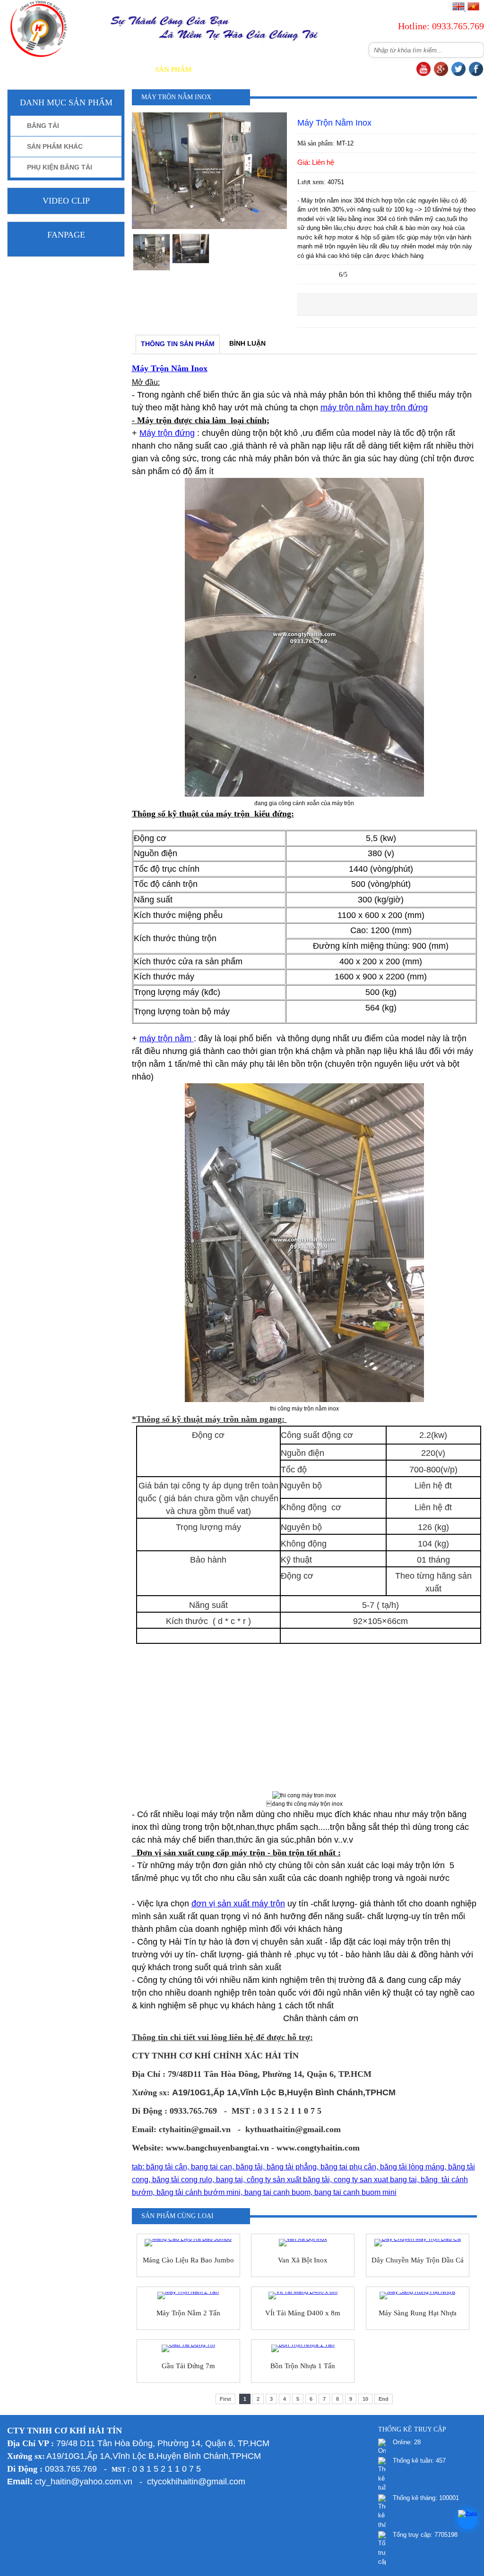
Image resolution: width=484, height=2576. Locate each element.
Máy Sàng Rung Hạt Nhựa (418, 2313)
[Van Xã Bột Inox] (303, 2243)
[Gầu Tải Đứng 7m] (188, 2348)
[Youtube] (423, 74)
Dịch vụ (219, 69)
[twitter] (458, 74)
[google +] (441, 74)
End (384, 2399)
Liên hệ (397, 69)
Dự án (299, 69)
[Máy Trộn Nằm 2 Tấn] (188, 2295)
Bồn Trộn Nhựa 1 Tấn (303, 2366)
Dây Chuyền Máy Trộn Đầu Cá (418, 2260)
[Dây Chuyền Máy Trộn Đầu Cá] (418, 2243)
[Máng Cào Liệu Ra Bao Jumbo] (188, 2243)
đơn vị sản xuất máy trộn (238, 1904)
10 (365, 2399)
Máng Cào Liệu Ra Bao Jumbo (188, 2260)
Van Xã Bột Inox (303, 2260)
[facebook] (476, 74)
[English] (458, 9)
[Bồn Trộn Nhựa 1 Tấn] (303, 2348)
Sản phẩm (173, 69)
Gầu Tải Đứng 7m (188, 2366)
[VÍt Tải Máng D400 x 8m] (303, 2295)
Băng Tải (43, 126)
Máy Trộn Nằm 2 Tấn (188, 2313)
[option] (151, 252)
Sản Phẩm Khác (55, 146)
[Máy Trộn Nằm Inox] (210, 227)
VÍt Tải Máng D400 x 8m (303, 2313)
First (225, 2399)
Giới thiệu (123, 69)
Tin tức (261, 69)
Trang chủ (70, 69)
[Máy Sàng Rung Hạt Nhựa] (418, 2295)
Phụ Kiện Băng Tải (60, 167)
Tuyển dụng (347, 69)
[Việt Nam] (473, 9)
